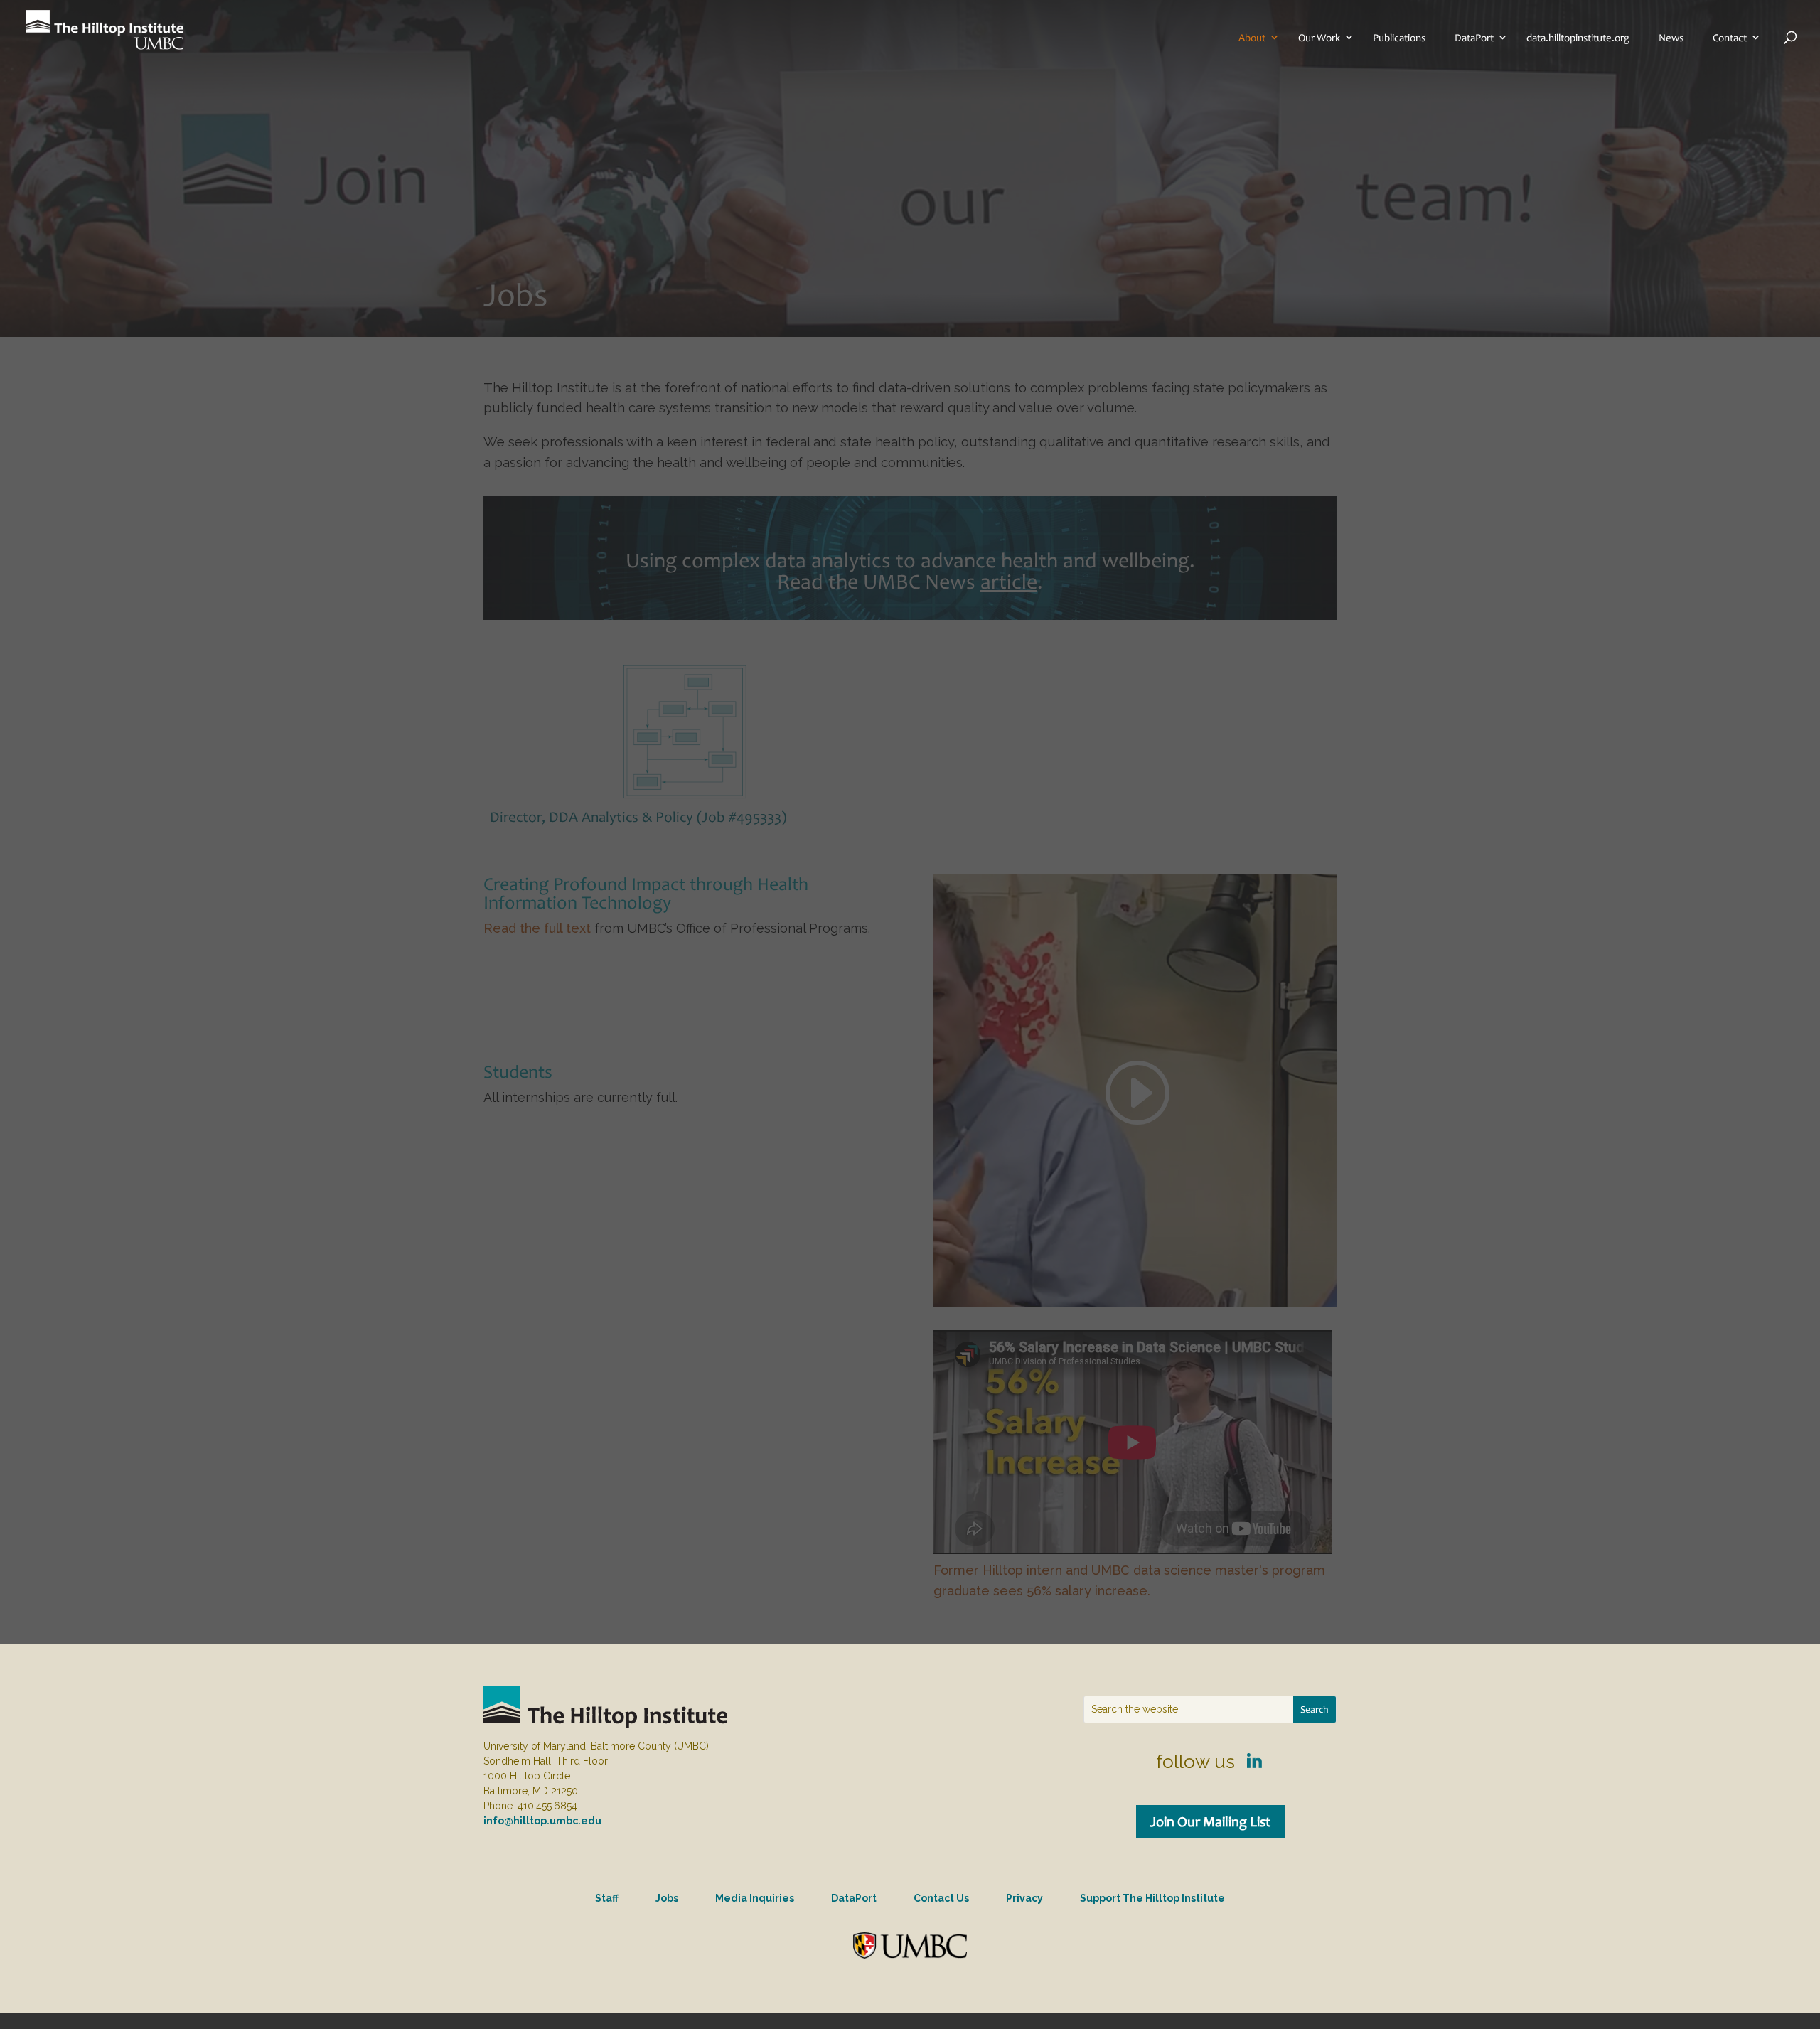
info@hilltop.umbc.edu (542, 1821)
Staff (607, 1898)
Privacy (1024, 1898)
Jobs (667, 1898)
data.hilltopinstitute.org (1578, 38)
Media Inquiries (755, 1898)
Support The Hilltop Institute (1152, 1898)
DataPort (1474, 38)
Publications (1399, 38)
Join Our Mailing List (1210, 1821)
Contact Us (941, 1898)
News (1671, 38)
